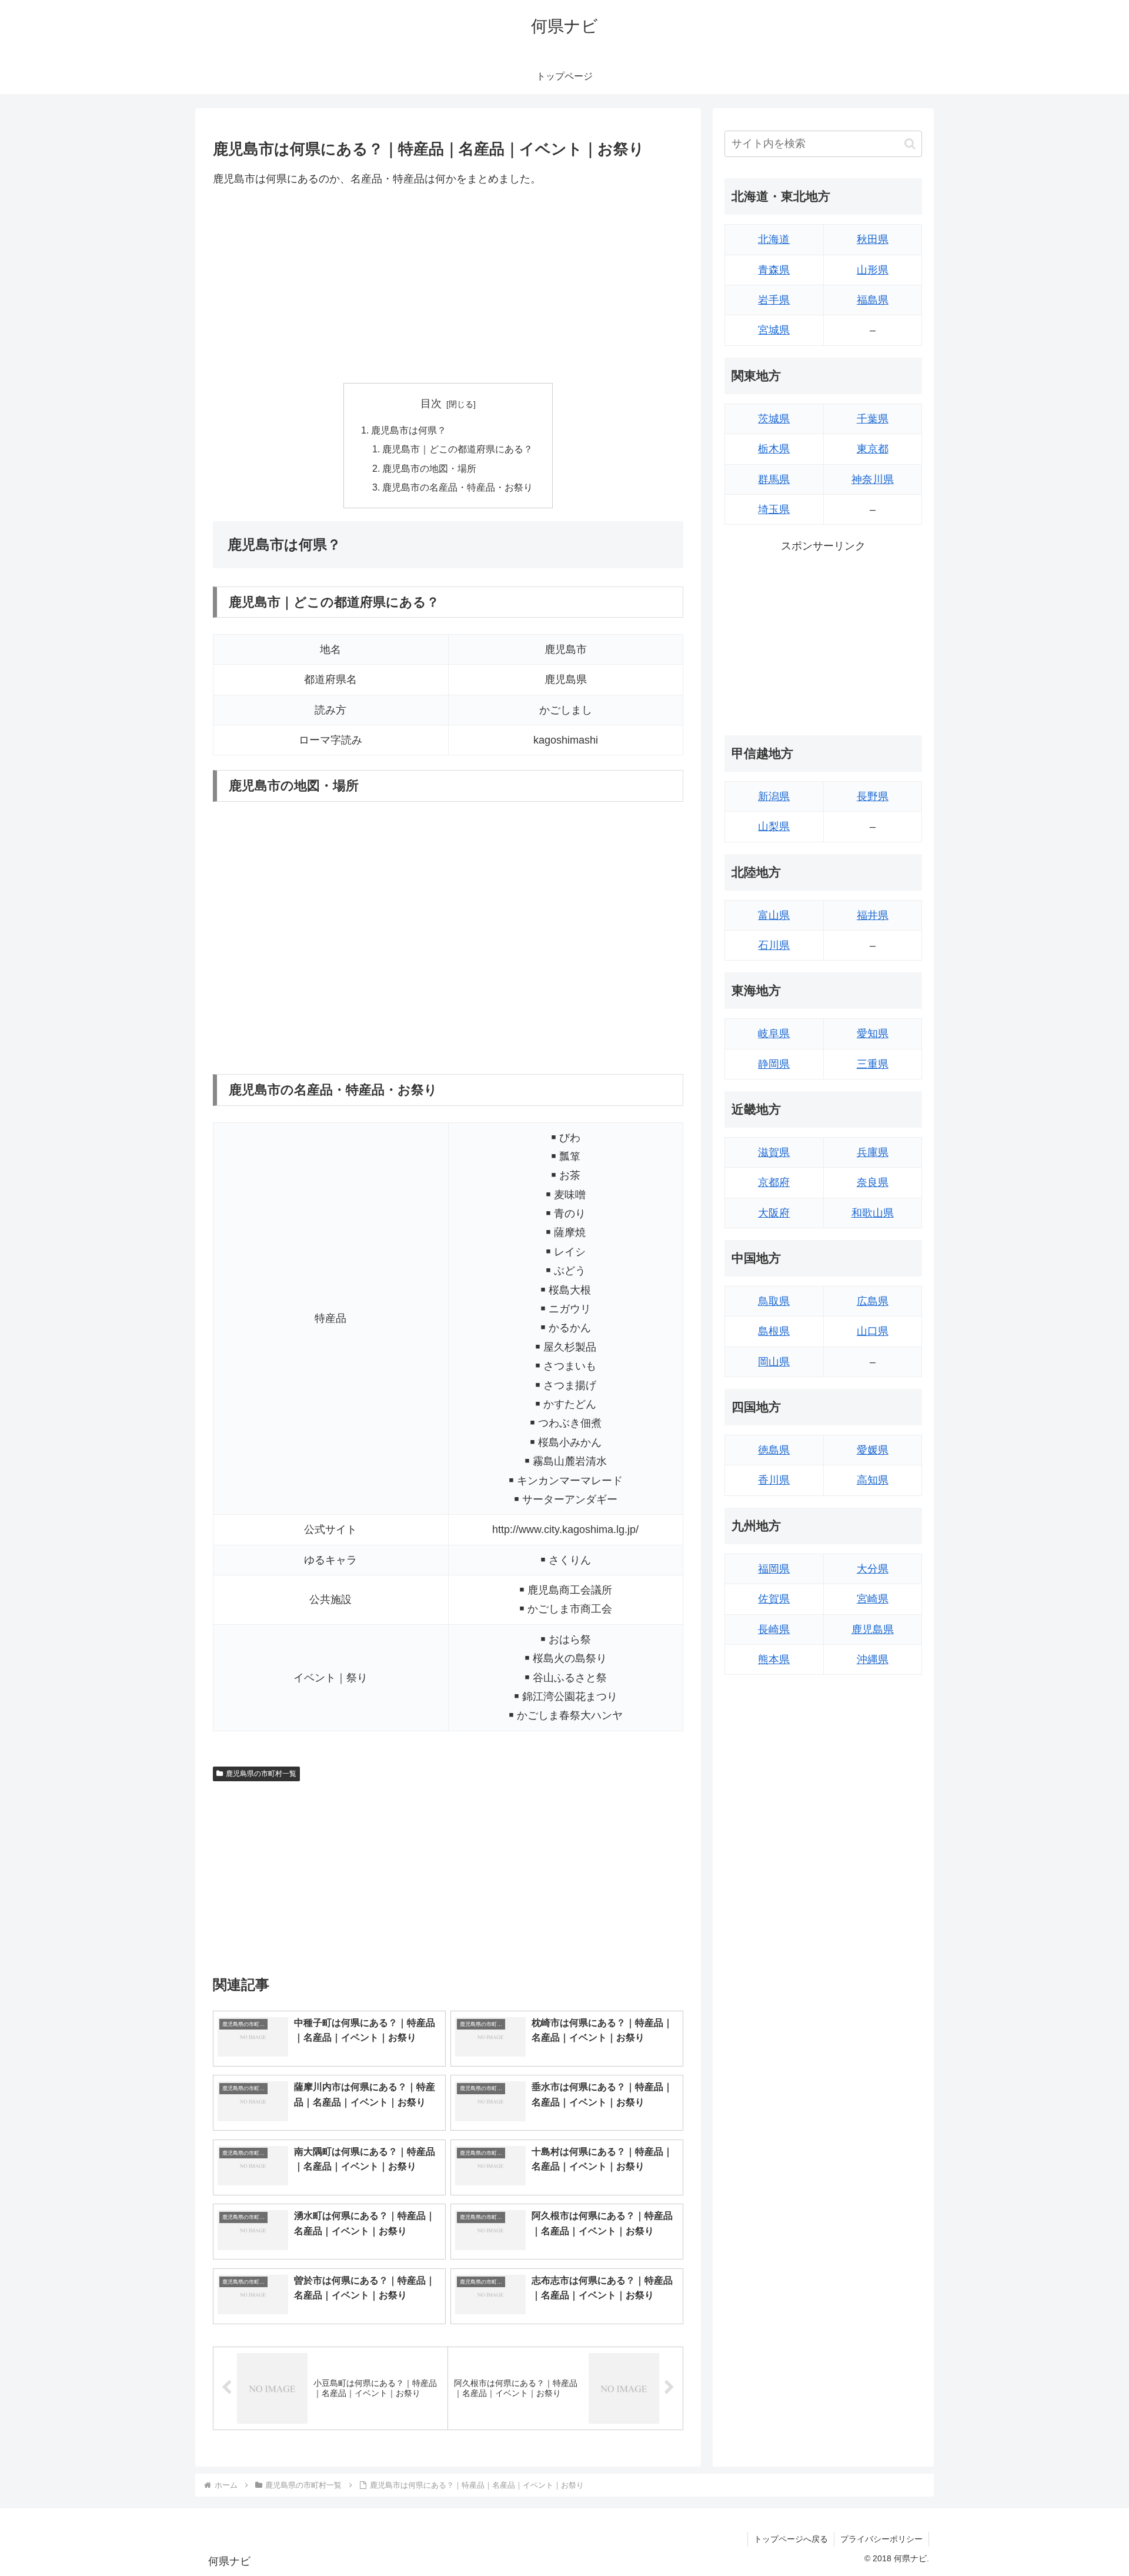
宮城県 (774, 330)
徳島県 (774, 1450)
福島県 (873, 300)
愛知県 (873, 1034)
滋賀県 (774, 1152)
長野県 (873, 797)
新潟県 (774, 797)
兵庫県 (873, 1152)
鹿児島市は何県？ (409, 430)
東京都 (873, 449)
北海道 (774, 239)
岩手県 (774, 300)
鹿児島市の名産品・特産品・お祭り (457, 487)
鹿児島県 (873, 1629)
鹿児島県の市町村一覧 (261, 1774)
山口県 (873, 1331)
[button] (910, 144)
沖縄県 (873, 1659)
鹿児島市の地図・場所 (429, 468)
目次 (431, 404)
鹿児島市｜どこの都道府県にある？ (457, 449)
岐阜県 (774, 1034)
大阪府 (774, 1213)
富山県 (774, 915)
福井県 (873, 915)
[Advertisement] (448, 285)
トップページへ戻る (791, 2539)
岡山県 (774, 1362)
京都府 (774, 1182)
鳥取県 (774, 1301)
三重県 (873, 1064)
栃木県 (774, 449)
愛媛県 (873, 1450)
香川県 (774, 1480)
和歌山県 (873, 1213)
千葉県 (873, 419)
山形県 (873, 270)
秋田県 (873, 239)
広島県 (873, 1301)
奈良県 (873, 1182)
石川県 (774, 945)
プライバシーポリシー (881, 2539)
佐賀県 (774, 1599)
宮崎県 (873, 1599)
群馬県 (774, 479)
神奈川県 (873, 479)
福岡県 (774, 1569)
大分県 (873, 1569)
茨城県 (774, 419)
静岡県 (774, 1064)
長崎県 (774, 1629)
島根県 (774, 1331)
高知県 (873, 1480)
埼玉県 (774, 509)
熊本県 (774, 1659)
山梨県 (774, 827)
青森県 (774, 270)
